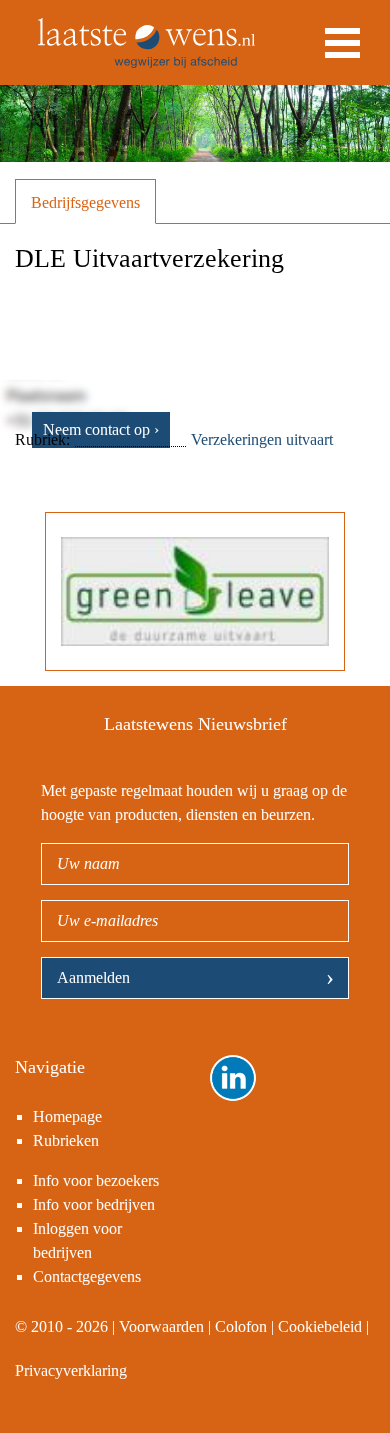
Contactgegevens (87, 1276)
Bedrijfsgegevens (85, 202)
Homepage (67, 1116)
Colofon (241, 1326)
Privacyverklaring (71, 1370)
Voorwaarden (161, 1326)
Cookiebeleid (320, 1326)
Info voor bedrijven (94, 1204)
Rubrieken (66, 1140)
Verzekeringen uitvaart (262, 439)
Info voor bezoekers (96, 1180)
